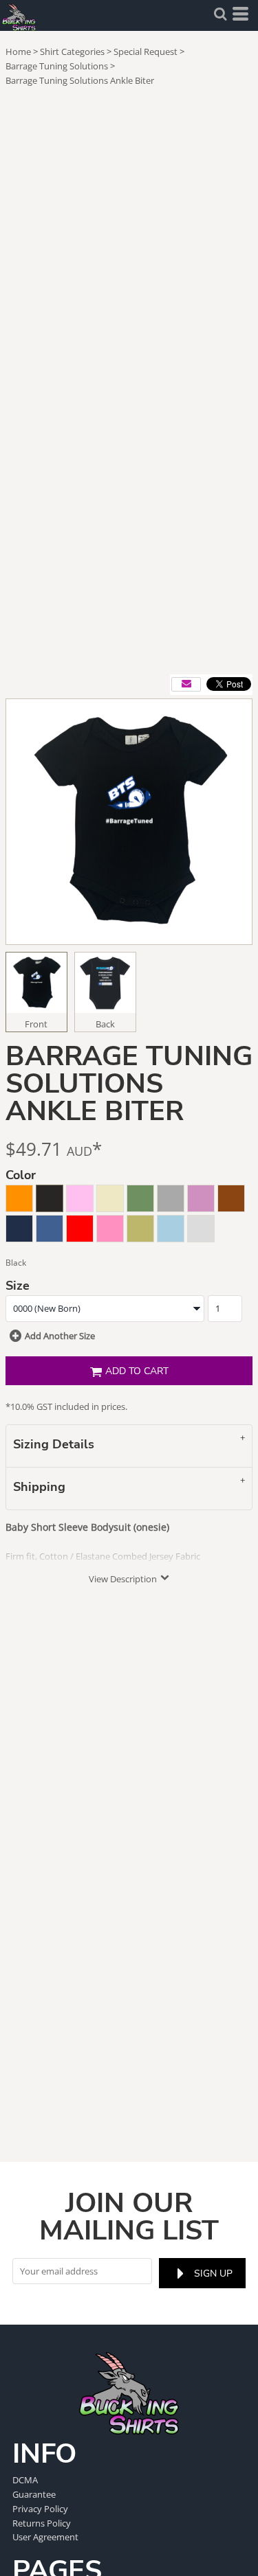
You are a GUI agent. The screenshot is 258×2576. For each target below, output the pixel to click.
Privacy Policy (40, 2509)
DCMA (25, 2480)
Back (105, 1024)
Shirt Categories (72, 52)
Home (18, 52)
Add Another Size (60, 1336)
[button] (220, 14)
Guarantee (34, 2494)
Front (36, 1024)
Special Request (146, 52)
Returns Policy (42, 2523)
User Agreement (45, 2537)
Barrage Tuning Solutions (57, 66)
